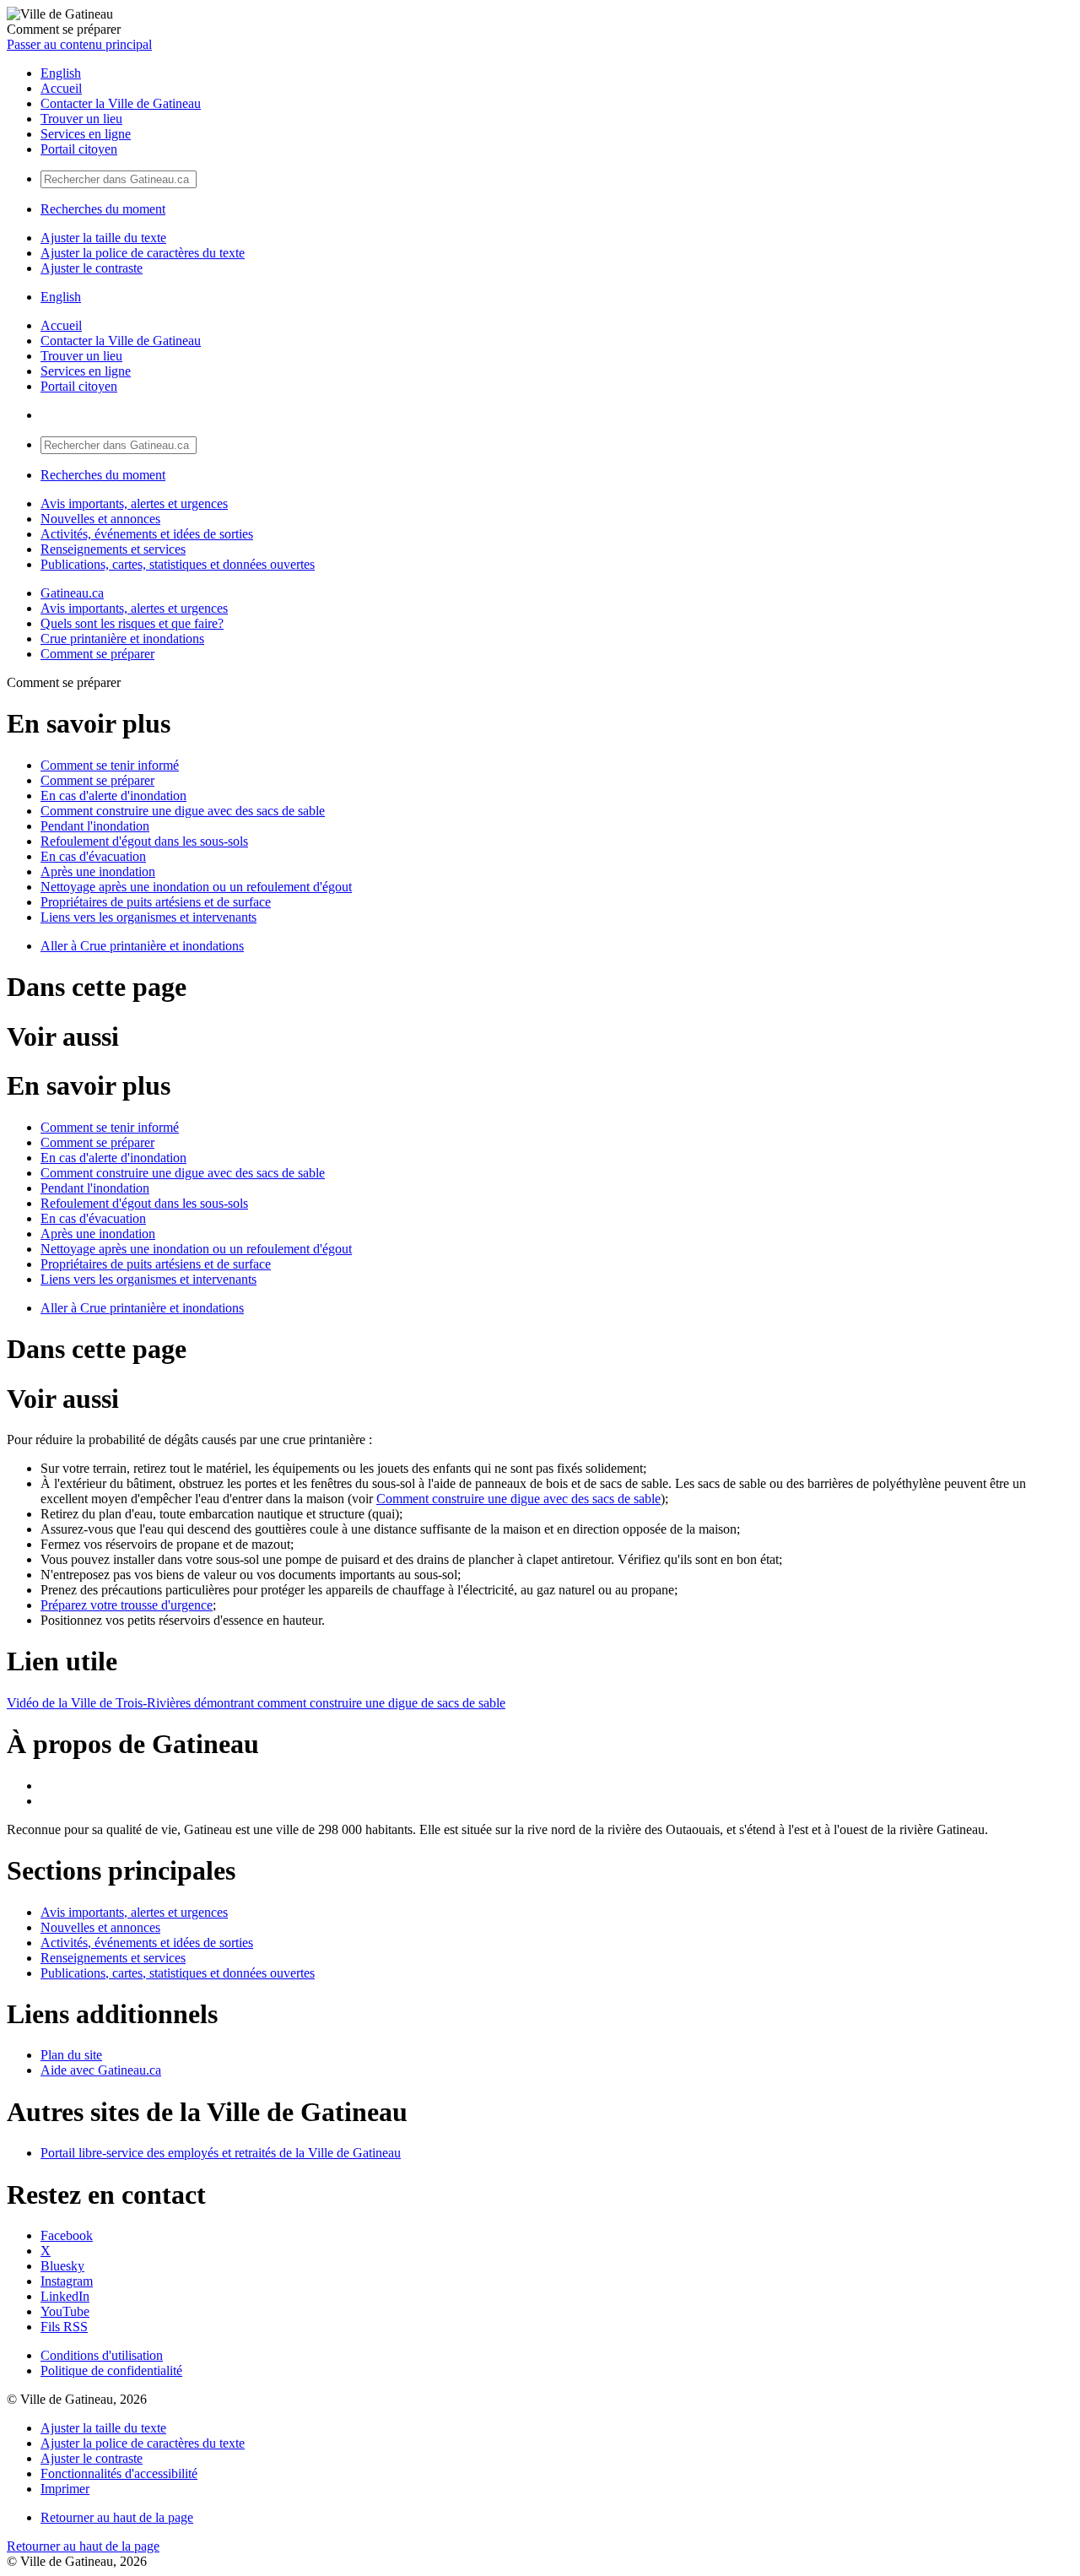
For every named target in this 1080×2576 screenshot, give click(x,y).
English (61, 73)
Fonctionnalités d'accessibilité (119, 2473)
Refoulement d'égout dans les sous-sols (144, 841)
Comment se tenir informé (110, 765)
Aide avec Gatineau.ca (101, 2070)
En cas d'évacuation (93, 856)
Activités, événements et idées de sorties (147, 534)
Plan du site (71, 2055)
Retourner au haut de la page (117, 2517)
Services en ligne (86, 134)
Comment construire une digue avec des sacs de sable (183, 811)
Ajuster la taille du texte (103, 238)
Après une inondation (98, 871)
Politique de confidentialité (111, 2370)
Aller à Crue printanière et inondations (142, 946)
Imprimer (65, 2489)
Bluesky (62, 2266)
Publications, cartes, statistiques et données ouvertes (178, 564)
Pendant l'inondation (95, 826)
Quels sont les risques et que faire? (132, 623)
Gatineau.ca (72, 593)
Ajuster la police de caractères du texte (143, 253)
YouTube (65, 2311)
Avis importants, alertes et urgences (134, 503)
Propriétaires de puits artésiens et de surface (156, 902)
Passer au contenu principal (79, 44)
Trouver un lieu (81, 119)
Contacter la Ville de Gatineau (121, 103)
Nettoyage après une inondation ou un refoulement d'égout (196, 887)
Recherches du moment (103, 209)
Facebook (67, 2235)
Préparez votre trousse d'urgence (127, 1605)
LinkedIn (65, 2296)
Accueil (61, 88)
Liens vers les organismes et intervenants (148, 917)
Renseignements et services (113, 549)
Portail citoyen (79, 149)
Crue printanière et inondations (122, 639)
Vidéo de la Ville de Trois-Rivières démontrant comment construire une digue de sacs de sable (256, 1703)
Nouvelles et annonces (100, 519)
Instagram (67, 2281)
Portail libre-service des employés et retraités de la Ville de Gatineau (221, 2153)
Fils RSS (64, 2327)
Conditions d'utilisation (102, 2355)
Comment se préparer (97, 654)
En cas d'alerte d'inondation (113, 796)
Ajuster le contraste (92, 268)
